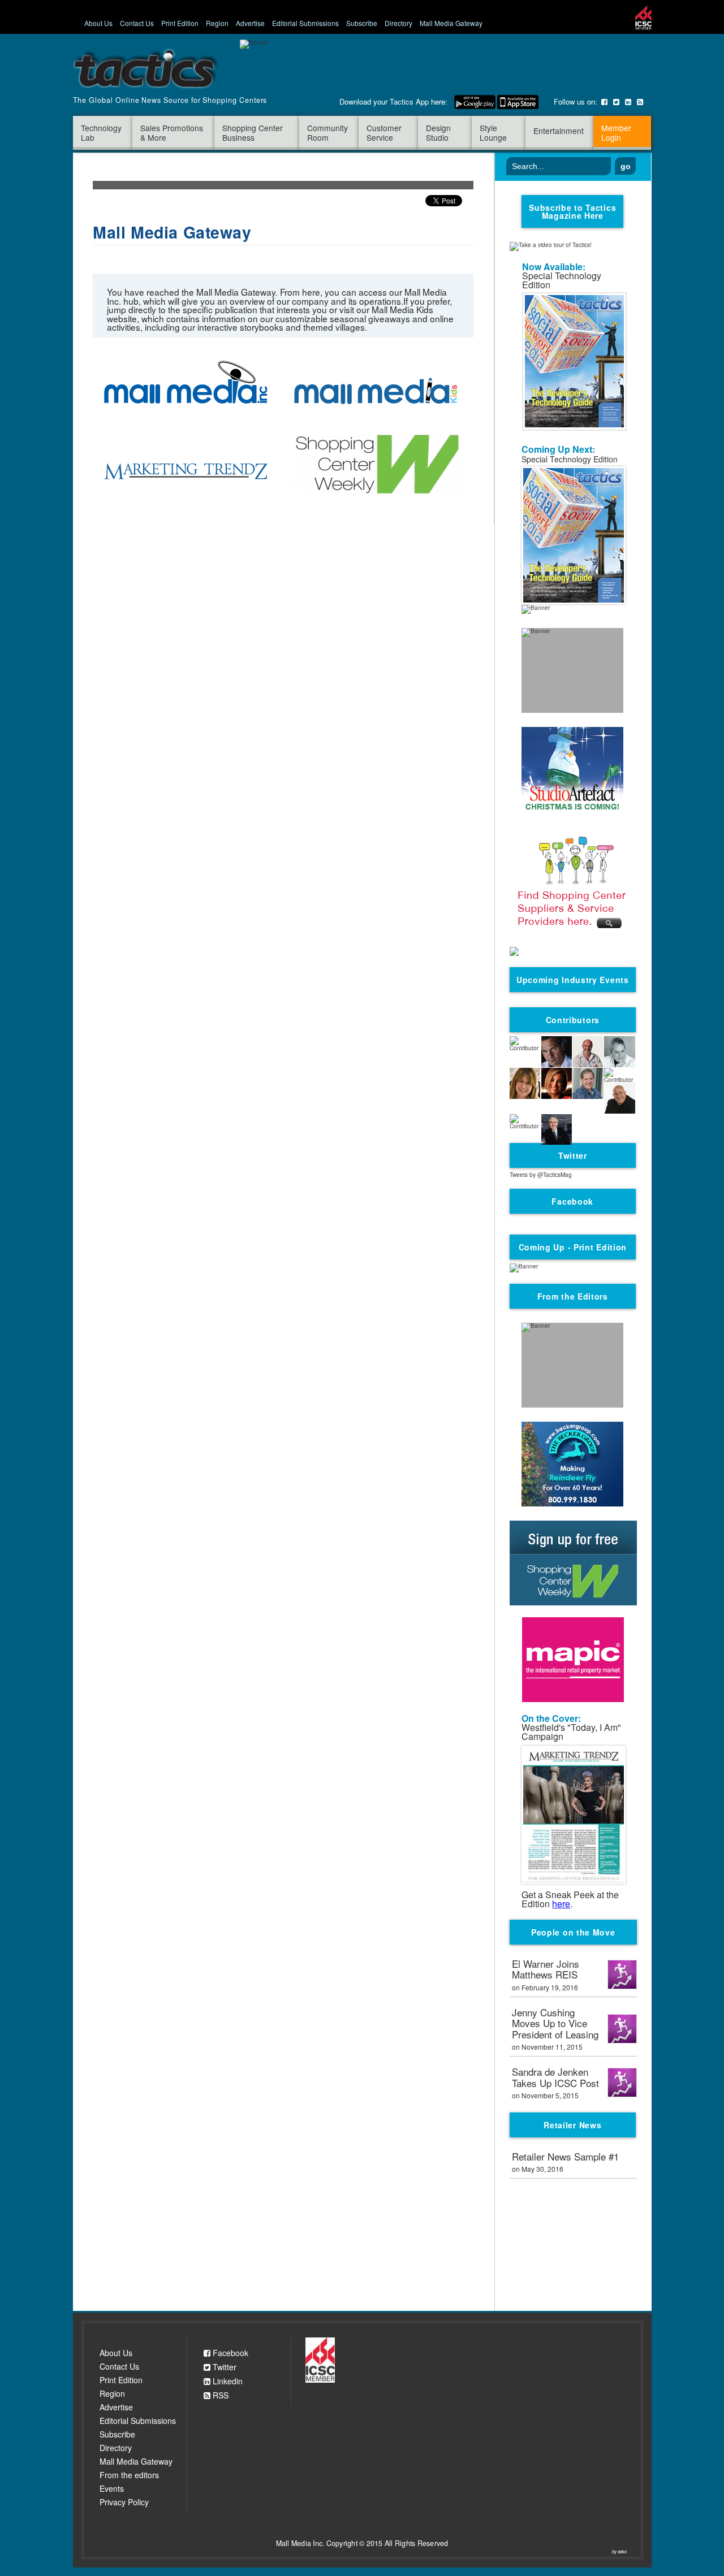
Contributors (573, 1020)
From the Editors (573, 1296)
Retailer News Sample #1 (565, 2157)
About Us (98, 23)
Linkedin (227, 2381)
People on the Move (573, 1932)
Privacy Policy (124, 2502)
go (626, 166)
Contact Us (137, 23)
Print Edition (180, 23)
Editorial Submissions (305, 23)
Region (217, 23)
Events (112, 2488)
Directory (398, 23)
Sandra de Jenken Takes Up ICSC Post (555, 2078)
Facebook (229, 2353)
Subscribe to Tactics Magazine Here (572, 211)
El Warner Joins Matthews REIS (546, 1970)
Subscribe (362, 23)
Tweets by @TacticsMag (541, 1175)
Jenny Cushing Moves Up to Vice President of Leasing (555, 2024)
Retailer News (572, 2125)
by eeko (619, 2552)
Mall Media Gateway (451, 23)
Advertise (250, 23)
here (561, 1904)
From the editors (129, 2475)
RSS (219, 2395)
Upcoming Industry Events (573, 980)
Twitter (223, 2367)
